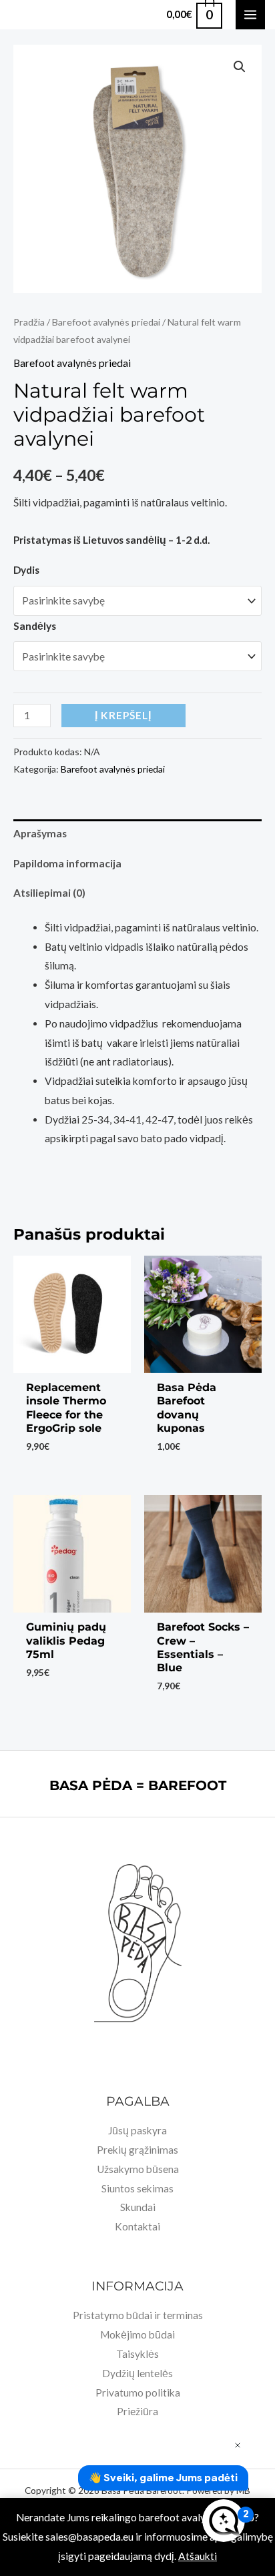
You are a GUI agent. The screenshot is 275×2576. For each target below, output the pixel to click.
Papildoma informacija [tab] (67, 863)
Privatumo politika (138, 2393)
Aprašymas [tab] (40, 833)
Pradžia (29, 322)
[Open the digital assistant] (224, 2521)
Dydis (26, 570)
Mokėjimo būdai (137, 2334)
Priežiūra (137, 2411)
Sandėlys (35, 626)
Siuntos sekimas (137, 2188)
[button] (240, 67)
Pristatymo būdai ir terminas (138, 2315)
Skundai (138, 2207)
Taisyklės (137, 2354)
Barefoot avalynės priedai (106, 322)
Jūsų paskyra (137, 2130)
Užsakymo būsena (138, 2169)
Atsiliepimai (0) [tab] (49, 893)
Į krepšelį (123, 715)
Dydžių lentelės (137, 2373)
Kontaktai (137, 2226)
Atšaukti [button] (198, 2556)
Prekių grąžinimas (137, 2150)
